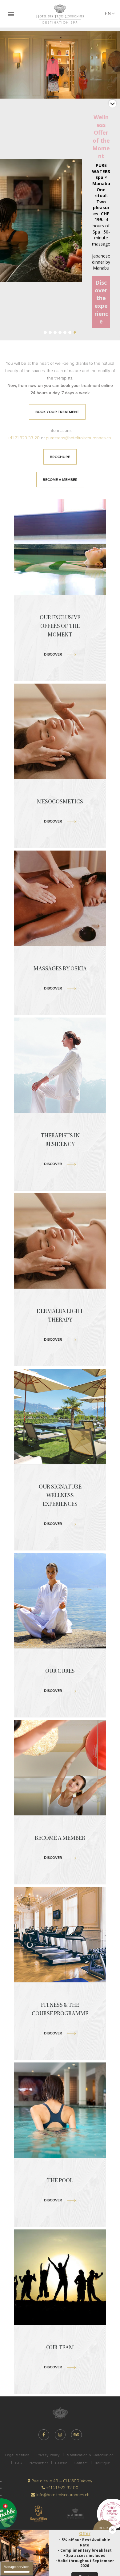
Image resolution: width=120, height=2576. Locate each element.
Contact (81, 2463)
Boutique (102, 2463)
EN (108, 14)
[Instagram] (60, 2435)
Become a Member (60, 480)
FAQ (19, 2463)
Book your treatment (57, 412)
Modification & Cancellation (90, 2455)
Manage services (17, 2567)
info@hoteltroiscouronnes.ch (62, 2495)
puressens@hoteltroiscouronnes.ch (78, 438)
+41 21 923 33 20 (24, 438)
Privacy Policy (48, 2455)
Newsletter (39, 2463)
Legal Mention (17, 2455)
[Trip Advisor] (76, 2435)
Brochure (60, 457)
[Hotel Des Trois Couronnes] (60, 14)
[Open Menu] (11, 14)
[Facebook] (44, 2435)
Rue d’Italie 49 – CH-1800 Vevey (61, 2481)
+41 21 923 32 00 (62, 2488)
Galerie (61, 2463)
